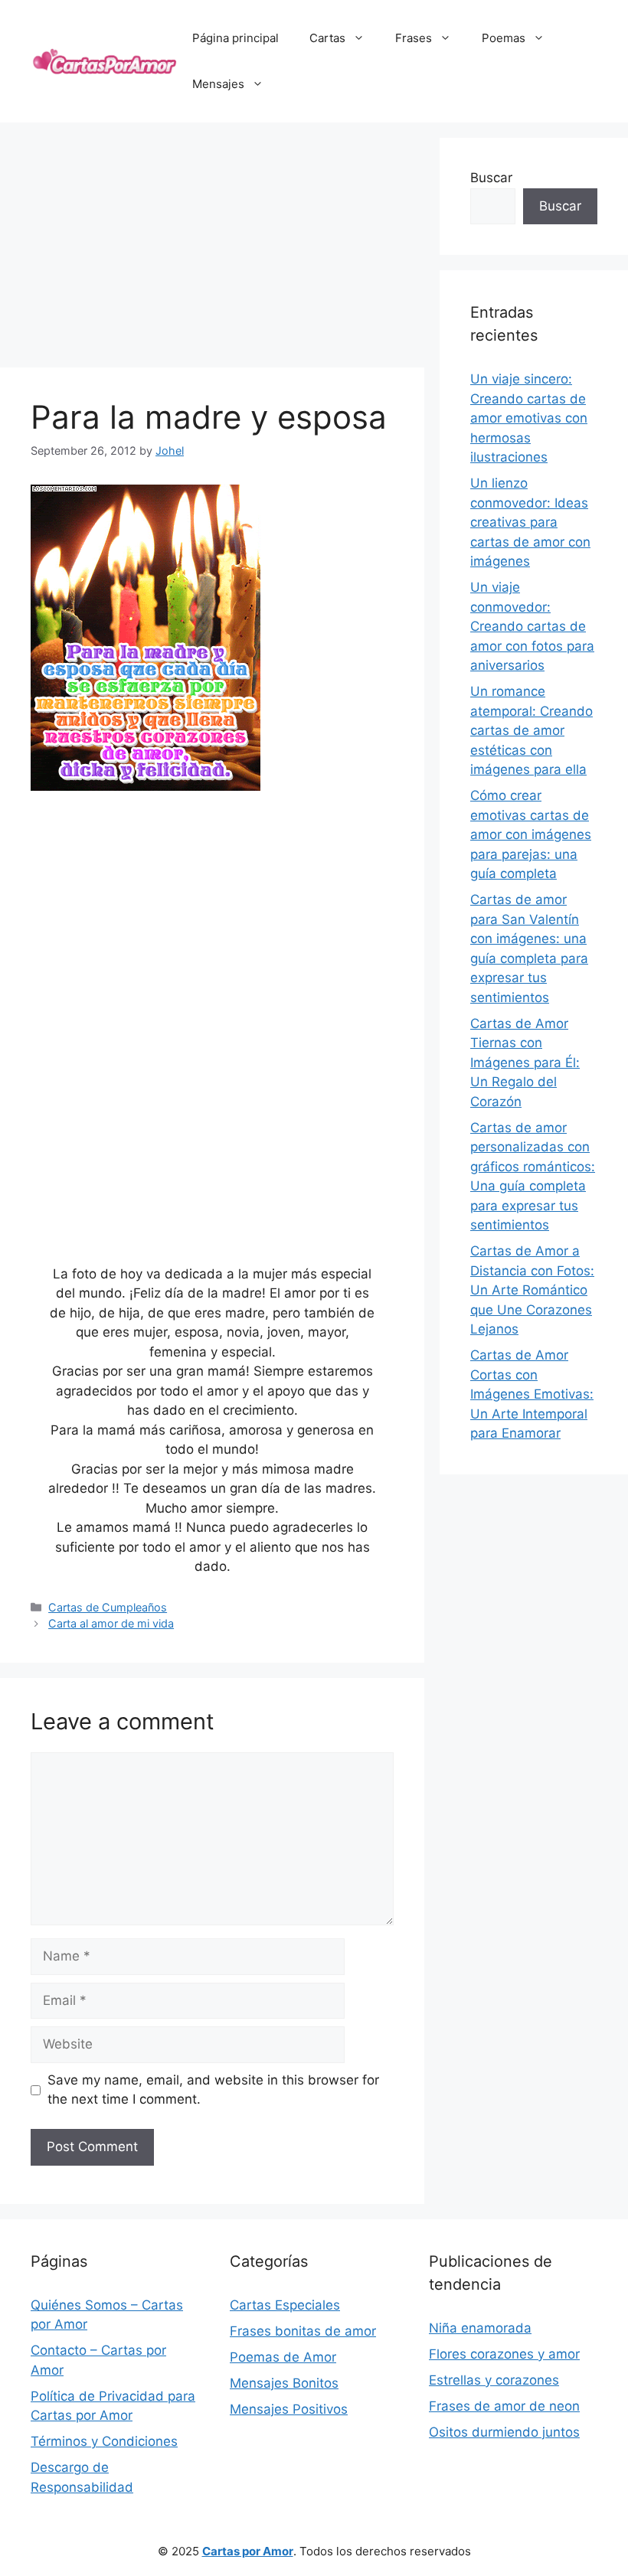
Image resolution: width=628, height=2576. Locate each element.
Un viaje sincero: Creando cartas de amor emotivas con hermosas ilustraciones (529, 418)
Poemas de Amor (283, 2357)
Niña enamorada (480, 2328)
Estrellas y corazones (494, 2380)
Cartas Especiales (285, 2305)
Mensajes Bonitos (284, 2383)
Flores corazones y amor (504, 2354)
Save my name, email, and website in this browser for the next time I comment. (213, 2090)
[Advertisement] (212, 245)
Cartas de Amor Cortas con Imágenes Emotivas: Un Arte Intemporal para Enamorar (532, 1394)
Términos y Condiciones (104, 2441)
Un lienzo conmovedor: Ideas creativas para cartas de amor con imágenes (530, 522)
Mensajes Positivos (289, 2409)
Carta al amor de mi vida (111, 1623)
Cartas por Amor (248, 2551)
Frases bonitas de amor (303, 2331)
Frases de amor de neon (504, 2406)
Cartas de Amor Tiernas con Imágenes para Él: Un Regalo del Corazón (525, 1063)
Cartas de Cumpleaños (108, 1607)
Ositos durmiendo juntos (504, 2432)
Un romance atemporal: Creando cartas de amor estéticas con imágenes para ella (532, 730)
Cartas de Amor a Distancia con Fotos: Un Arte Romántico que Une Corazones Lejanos (532, 1290)
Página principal (235, 38)
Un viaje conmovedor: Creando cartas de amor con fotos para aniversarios (532, 626)
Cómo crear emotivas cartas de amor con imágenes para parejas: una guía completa (531, 834)
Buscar (491, 178)
